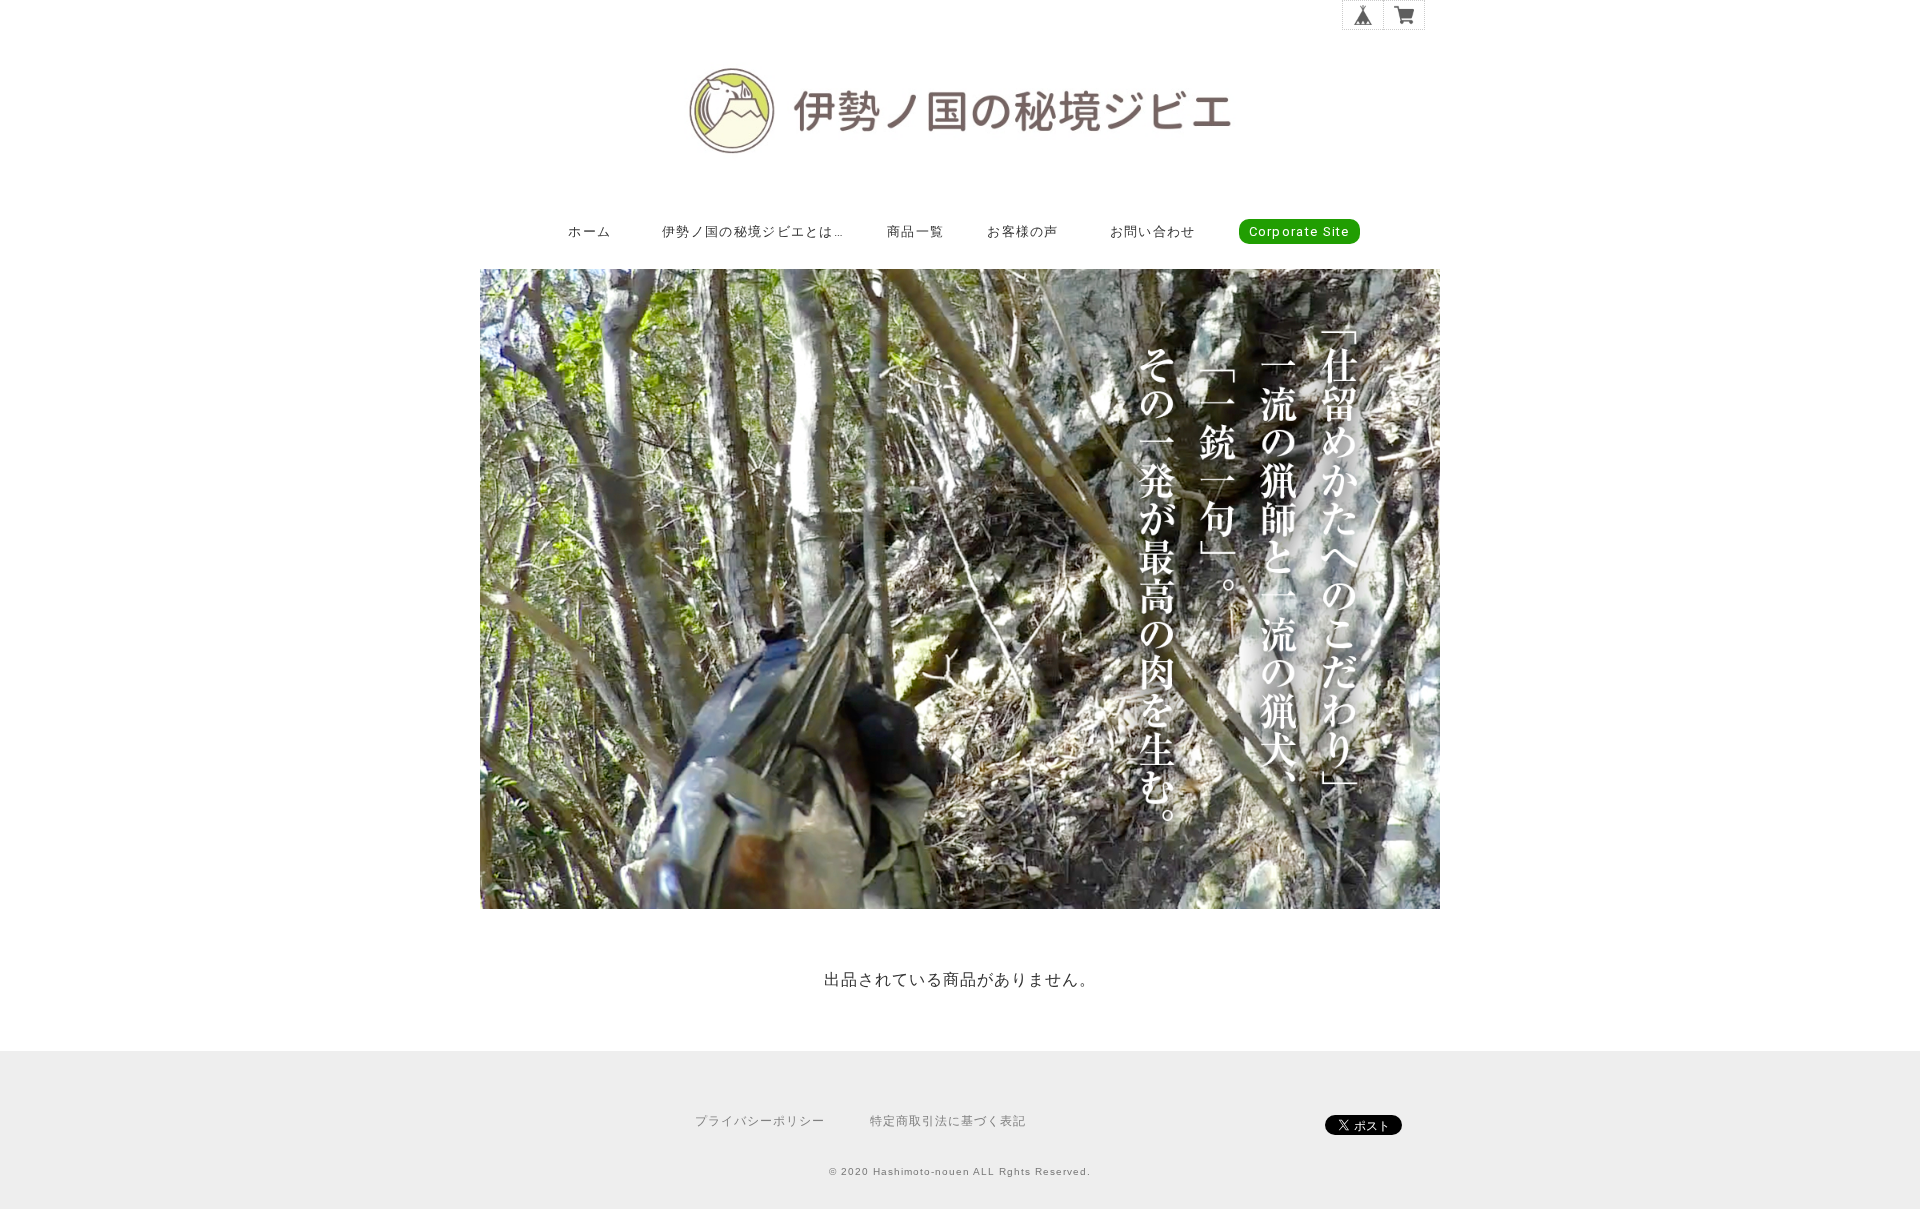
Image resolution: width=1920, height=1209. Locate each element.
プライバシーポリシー (760, 1121)
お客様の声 (1023, 231)
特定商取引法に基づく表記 (948, 1121)
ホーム (589, 231)
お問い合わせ (1153, 231)
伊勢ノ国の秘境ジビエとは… (753, 231)
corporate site (1299, 231)
